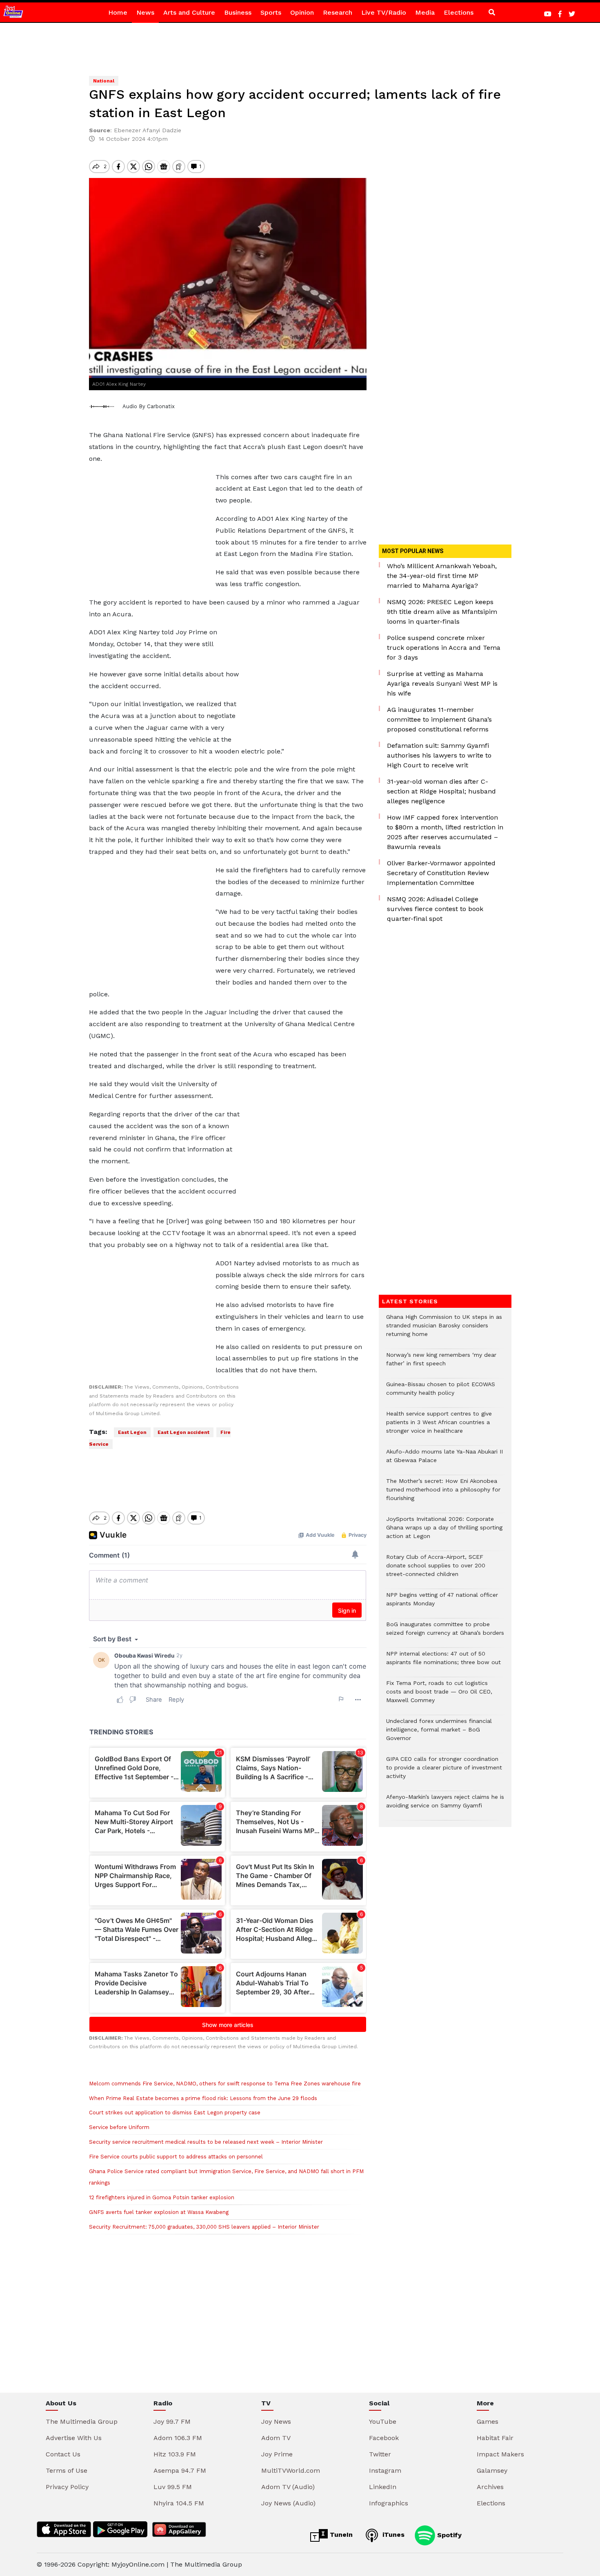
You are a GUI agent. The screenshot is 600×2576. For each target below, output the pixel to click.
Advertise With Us (74, 2438)
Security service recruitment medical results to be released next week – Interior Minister (206, 2142)
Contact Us (63, 2454)
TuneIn (340, 2535)
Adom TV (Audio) (288, 2487)
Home (118, 12)
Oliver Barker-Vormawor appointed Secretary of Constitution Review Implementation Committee (441, 873)
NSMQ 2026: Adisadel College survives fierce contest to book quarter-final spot (435, 909)
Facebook (384, 2438)
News (145, 12)
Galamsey (492, 2470)
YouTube (383, 2422)
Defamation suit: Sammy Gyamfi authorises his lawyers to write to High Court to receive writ (439, 755)
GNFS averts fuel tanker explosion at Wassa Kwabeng (159, 2212)
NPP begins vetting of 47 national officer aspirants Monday (442, 1603)
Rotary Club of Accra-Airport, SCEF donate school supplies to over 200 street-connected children (436, 1570)
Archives (490, 2487)
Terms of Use (67, 2470)
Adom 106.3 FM (178, 2438)
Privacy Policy (67, 2487)
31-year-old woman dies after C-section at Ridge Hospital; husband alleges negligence (441, 791)
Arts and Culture (189, 12)
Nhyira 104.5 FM (179, 2503)
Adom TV (276, 2438)
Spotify (448, 2535)
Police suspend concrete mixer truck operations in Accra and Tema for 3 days (444, 648)
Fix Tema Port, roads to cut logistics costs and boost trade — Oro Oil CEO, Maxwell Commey (439, 1696)
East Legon (132, 1432)
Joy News (276, 2422)
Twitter (380, 2454)
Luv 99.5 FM (173, 2487)
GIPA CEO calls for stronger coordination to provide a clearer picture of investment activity (444, 1772)
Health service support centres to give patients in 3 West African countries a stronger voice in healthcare (439, 1426)
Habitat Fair (495, 2438)
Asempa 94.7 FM (180, 2470)
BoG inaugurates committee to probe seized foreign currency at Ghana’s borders (445, 1633)
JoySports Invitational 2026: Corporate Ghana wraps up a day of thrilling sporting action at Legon (444, 1532)
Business (238, 12)
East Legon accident (183, 1432)
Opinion (302, 12)
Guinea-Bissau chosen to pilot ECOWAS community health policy (441, 1393)
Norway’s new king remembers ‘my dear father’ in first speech (441, 1363)
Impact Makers (500, 2454)
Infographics (389, 2503)
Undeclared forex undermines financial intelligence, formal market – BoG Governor (439, 1734)
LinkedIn (383, 2487)
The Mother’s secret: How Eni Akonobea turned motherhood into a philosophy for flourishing (443, 1494)
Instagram (385, 2470)
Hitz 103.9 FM (175, 2454)
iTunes (392, 2535)
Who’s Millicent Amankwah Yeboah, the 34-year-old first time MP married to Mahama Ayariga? (442, 576)
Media (425, 12)
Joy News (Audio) (288, 2503)
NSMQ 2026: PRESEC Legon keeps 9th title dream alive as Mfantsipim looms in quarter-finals (442, 612)
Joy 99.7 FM (172, 2422)
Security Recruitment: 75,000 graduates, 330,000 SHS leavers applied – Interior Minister (204, 2227)
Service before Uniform (119, 2127)
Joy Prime (277, 2454)
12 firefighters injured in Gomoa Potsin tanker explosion (162, 2197)
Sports (271, 12)
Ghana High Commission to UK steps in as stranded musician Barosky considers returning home (444, 1330)
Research (338, 12)
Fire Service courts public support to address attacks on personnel (176, 2157)
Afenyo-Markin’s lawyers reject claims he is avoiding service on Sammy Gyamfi (445, 1805)
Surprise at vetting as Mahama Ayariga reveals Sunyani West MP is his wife (442, 683)
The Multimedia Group (82, 2422)
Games (488, 2422)
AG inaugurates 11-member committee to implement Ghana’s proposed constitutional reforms (439, 719)
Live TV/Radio (384, 12)
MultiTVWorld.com (291, 2470)
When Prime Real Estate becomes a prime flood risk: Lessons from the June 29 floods (203, 2098)
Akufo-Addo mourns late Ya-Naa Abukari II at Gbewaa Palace (444, 1460)
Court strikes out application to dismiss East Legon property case (176, 2113)
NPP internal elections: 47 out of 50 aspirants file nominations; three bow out (443, 1662)
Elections (459, 12)
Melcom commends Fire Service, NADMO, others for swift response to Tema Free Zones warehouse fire (225, 2084)
